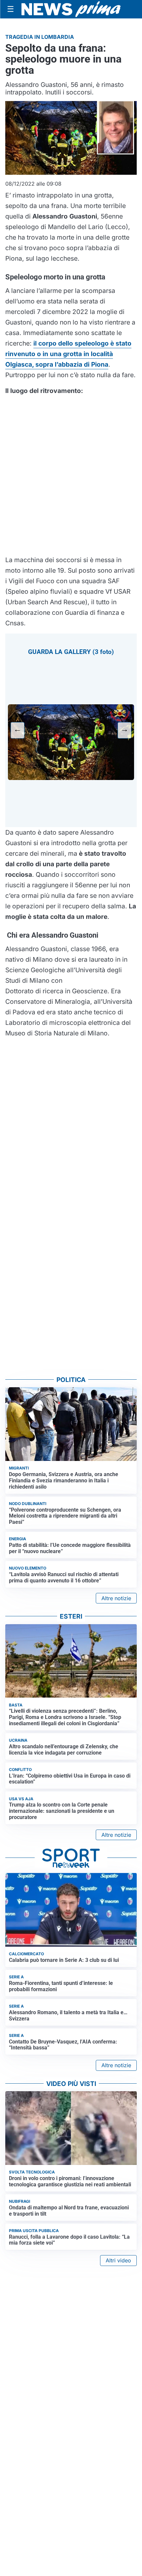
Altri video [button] (118, 2260)
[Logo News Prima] (71, 9)
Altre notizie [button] (116, 1598)
